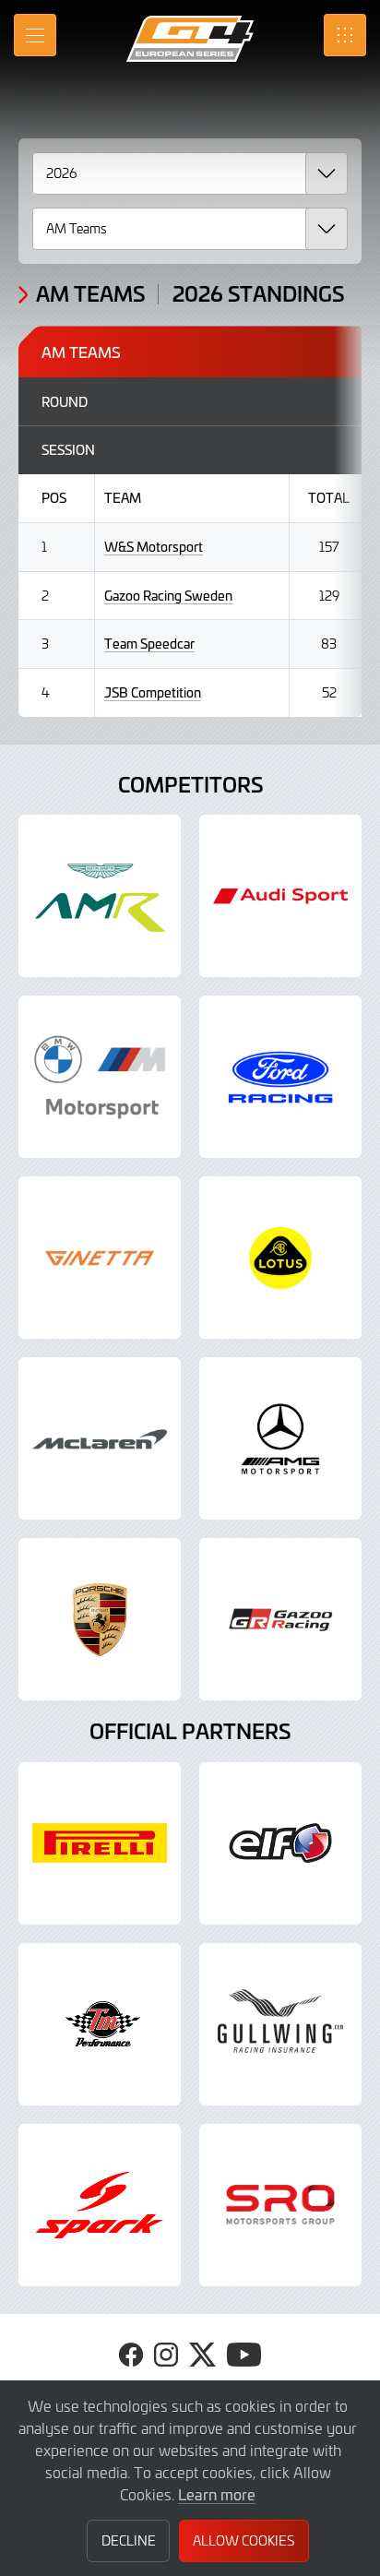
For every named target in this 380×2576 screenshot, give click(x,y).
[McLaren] (100, 1438)
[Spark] (100, 2205)
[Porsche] (100, 1619)
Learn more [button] (217, 2494)
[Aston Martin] (100, 896)
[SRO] (280, 2205)
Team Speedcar (149, 644)
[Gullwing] (280, 2024)
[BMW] (100, 1077)
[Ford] (280, 1077)
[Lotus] (280, 1258)
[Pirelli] (100, 1843)
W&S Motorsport (154, 547)
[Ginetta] (100, 1258)
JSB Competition (153, 692)
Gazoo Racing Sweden (168, 596)
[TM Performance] (100, 2024)
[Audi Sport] (280, 896)
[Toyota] (280, 1619)
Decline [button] (129, 2540)
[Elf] (280, 1843)
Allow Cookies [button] (243, 2540)
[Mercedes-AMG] (280, 1438)
